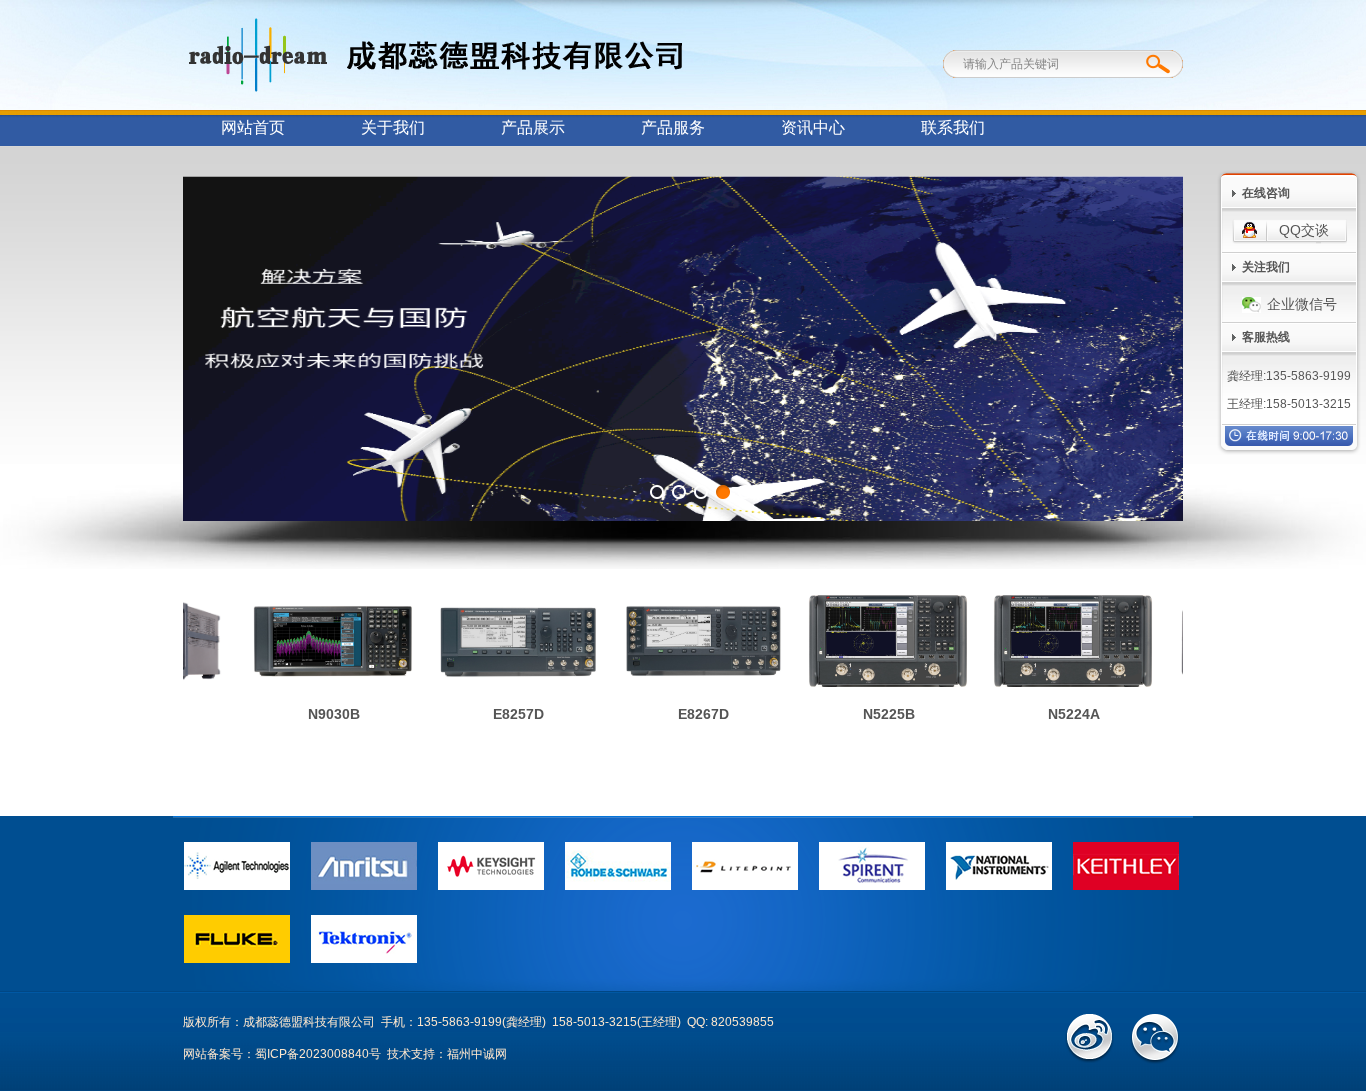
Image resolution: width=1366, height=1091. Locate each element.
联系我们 (953, 127)
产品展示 (533, 127)
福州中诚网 (477, 1054)
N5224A (1063, 714)
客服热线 (1266, 337)
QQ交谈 (1304, 230)
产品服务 (673, 127)
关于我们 (393, 127)
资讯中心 (813, 127)
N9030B (323, 714)
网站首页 (253, 127)
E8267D (692, 714)
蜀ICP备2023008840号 (318, 1054)
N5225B (878, 714)
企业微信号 (1302, 304)
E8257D (507, 714)
